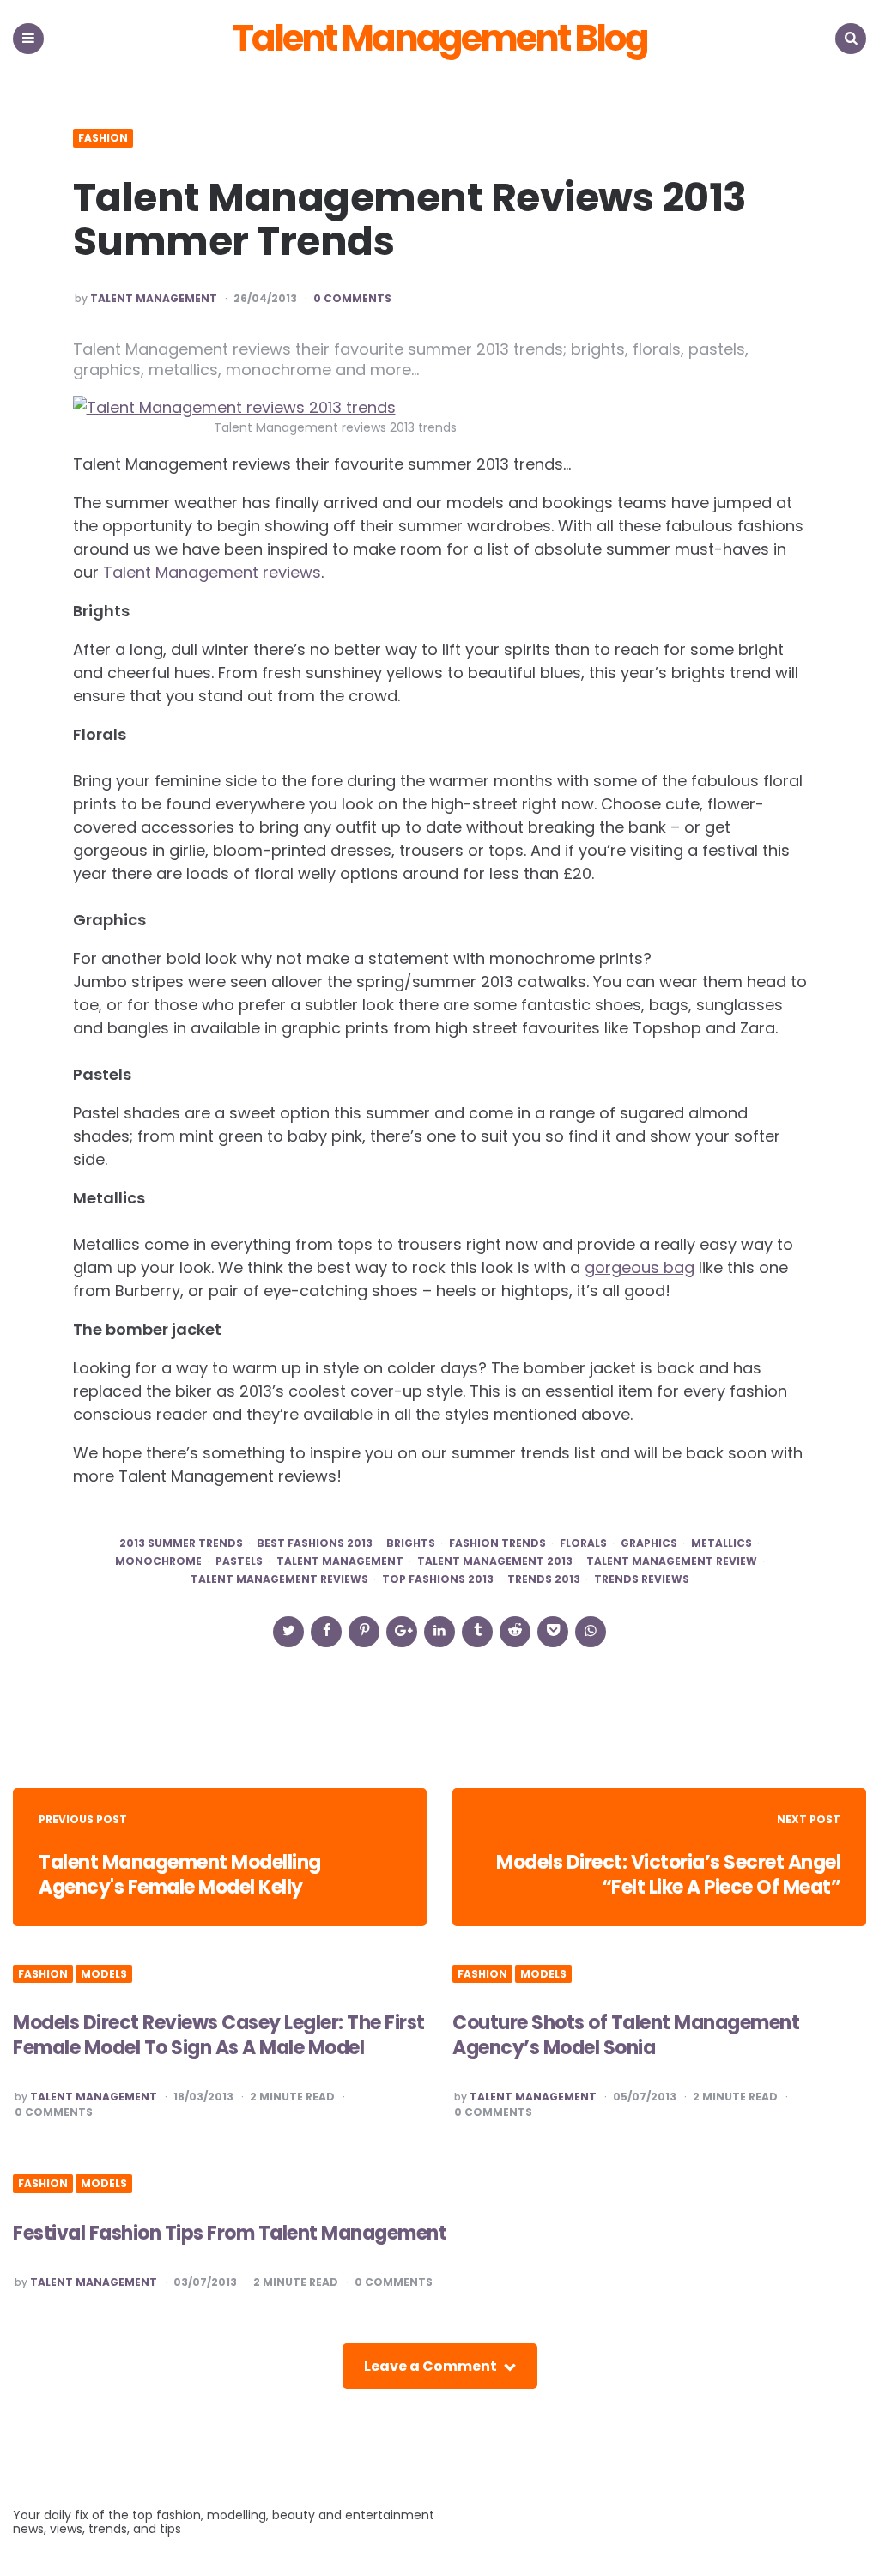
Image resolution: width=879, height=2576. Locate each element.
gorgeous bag (640, 1267)
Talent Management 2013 (495, 1561)
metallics (721, 1543)
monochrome (158, 1561)
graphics (649, 1543)
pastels (239, 1561)
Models (104, 1974)
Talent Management (154, 299)
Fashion (103, 138)
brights (411, 1543)
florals (583, 1543)
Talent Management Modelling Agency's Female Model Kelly (180, 1875)
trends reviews (642, 1579)
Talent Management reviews (212, 572)
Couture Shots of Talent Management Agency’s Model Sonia (626, 2035)
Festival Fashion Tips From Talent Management (230, 2233)
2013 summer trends (181, 1543)
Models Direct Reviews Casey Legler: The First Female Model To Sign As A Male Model (219, 2035)
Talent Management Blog (440, 39)
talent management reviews (279, 1579)
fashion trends (497, 1543)
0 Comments (352, 299)
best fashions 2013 (315, 1543)
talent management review (672, 1561)
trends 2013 (544, 1579)
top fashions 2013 (438, 1579)
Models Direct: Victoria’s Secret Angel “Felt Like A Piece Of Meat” (668, 1875)
